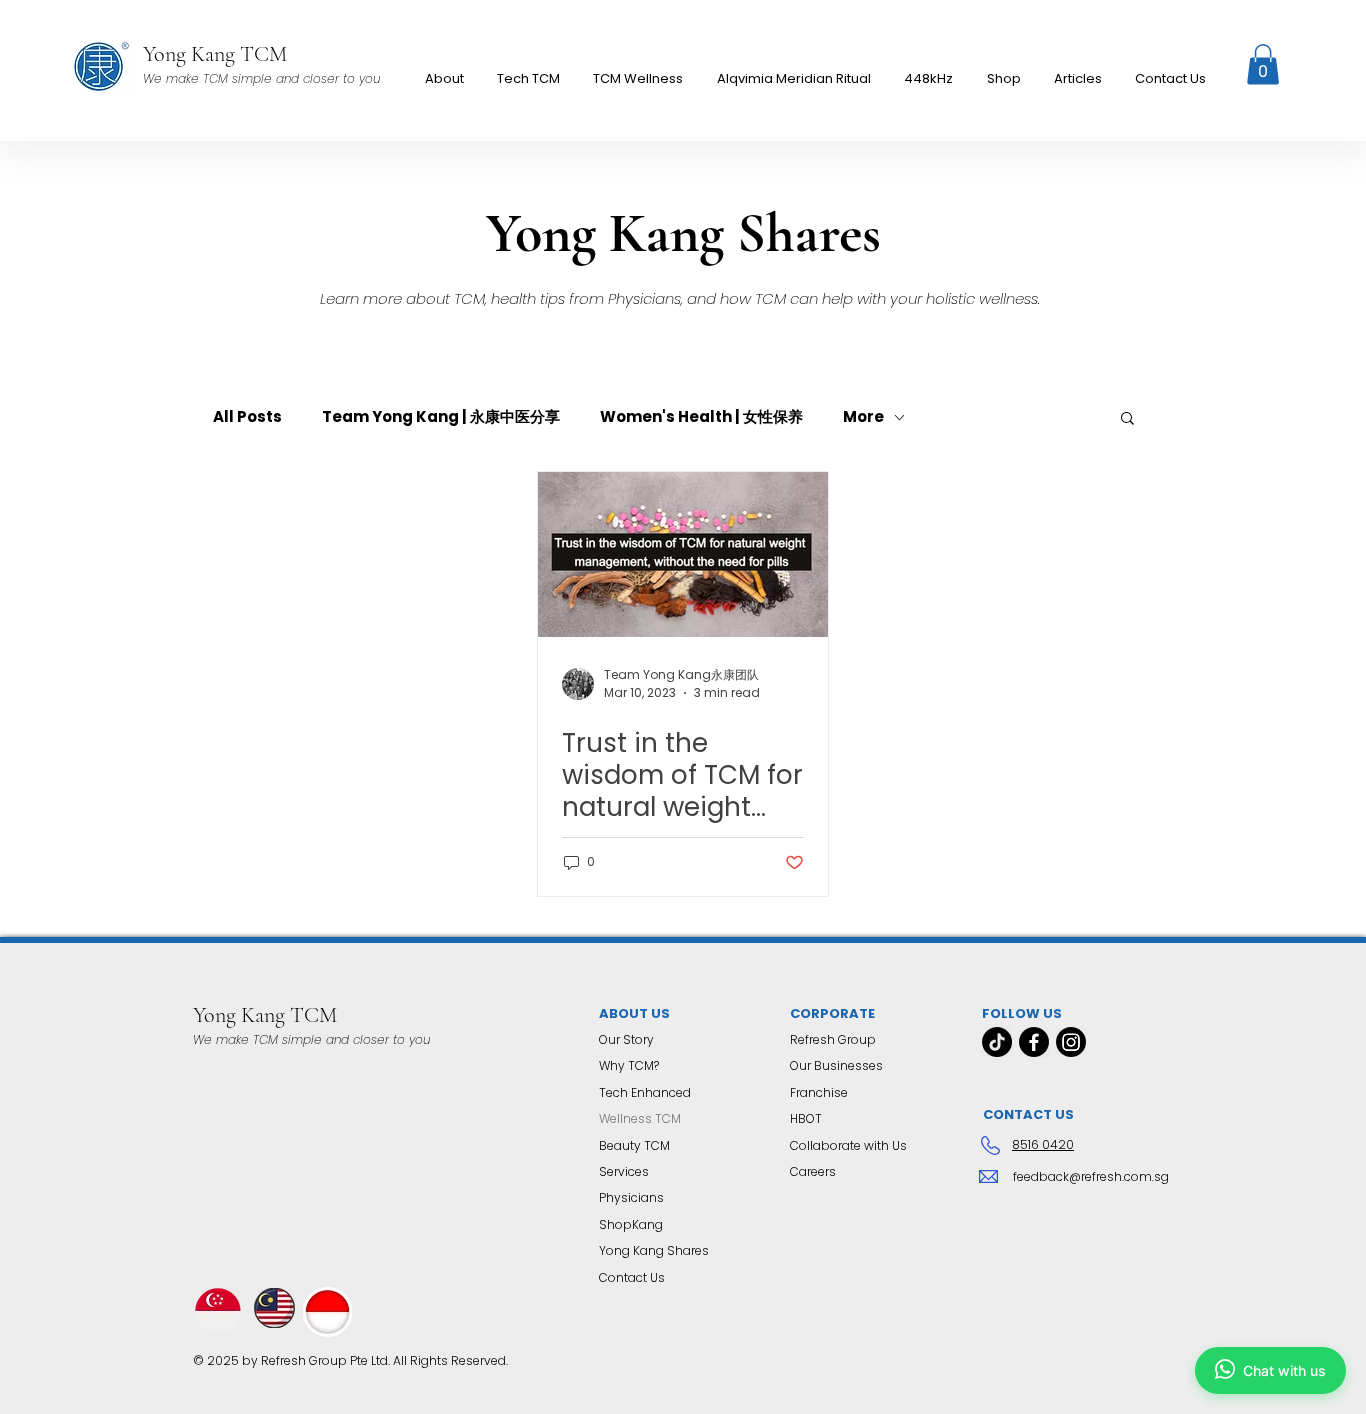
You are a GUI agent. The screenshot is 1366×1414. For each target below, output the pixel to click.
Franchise (819, 1092)
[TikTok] (997, 1042)
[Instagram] (1071, 1042)
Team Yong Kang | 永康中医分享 (441, 417)
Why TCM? (629, 1065)
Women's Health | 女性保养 (701, 417)
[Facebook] (1034, 1042)
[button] (638, 79)
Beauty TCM (634, 1145)
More (863, 417)
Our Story (626, 1039)
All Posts (247, 417)
